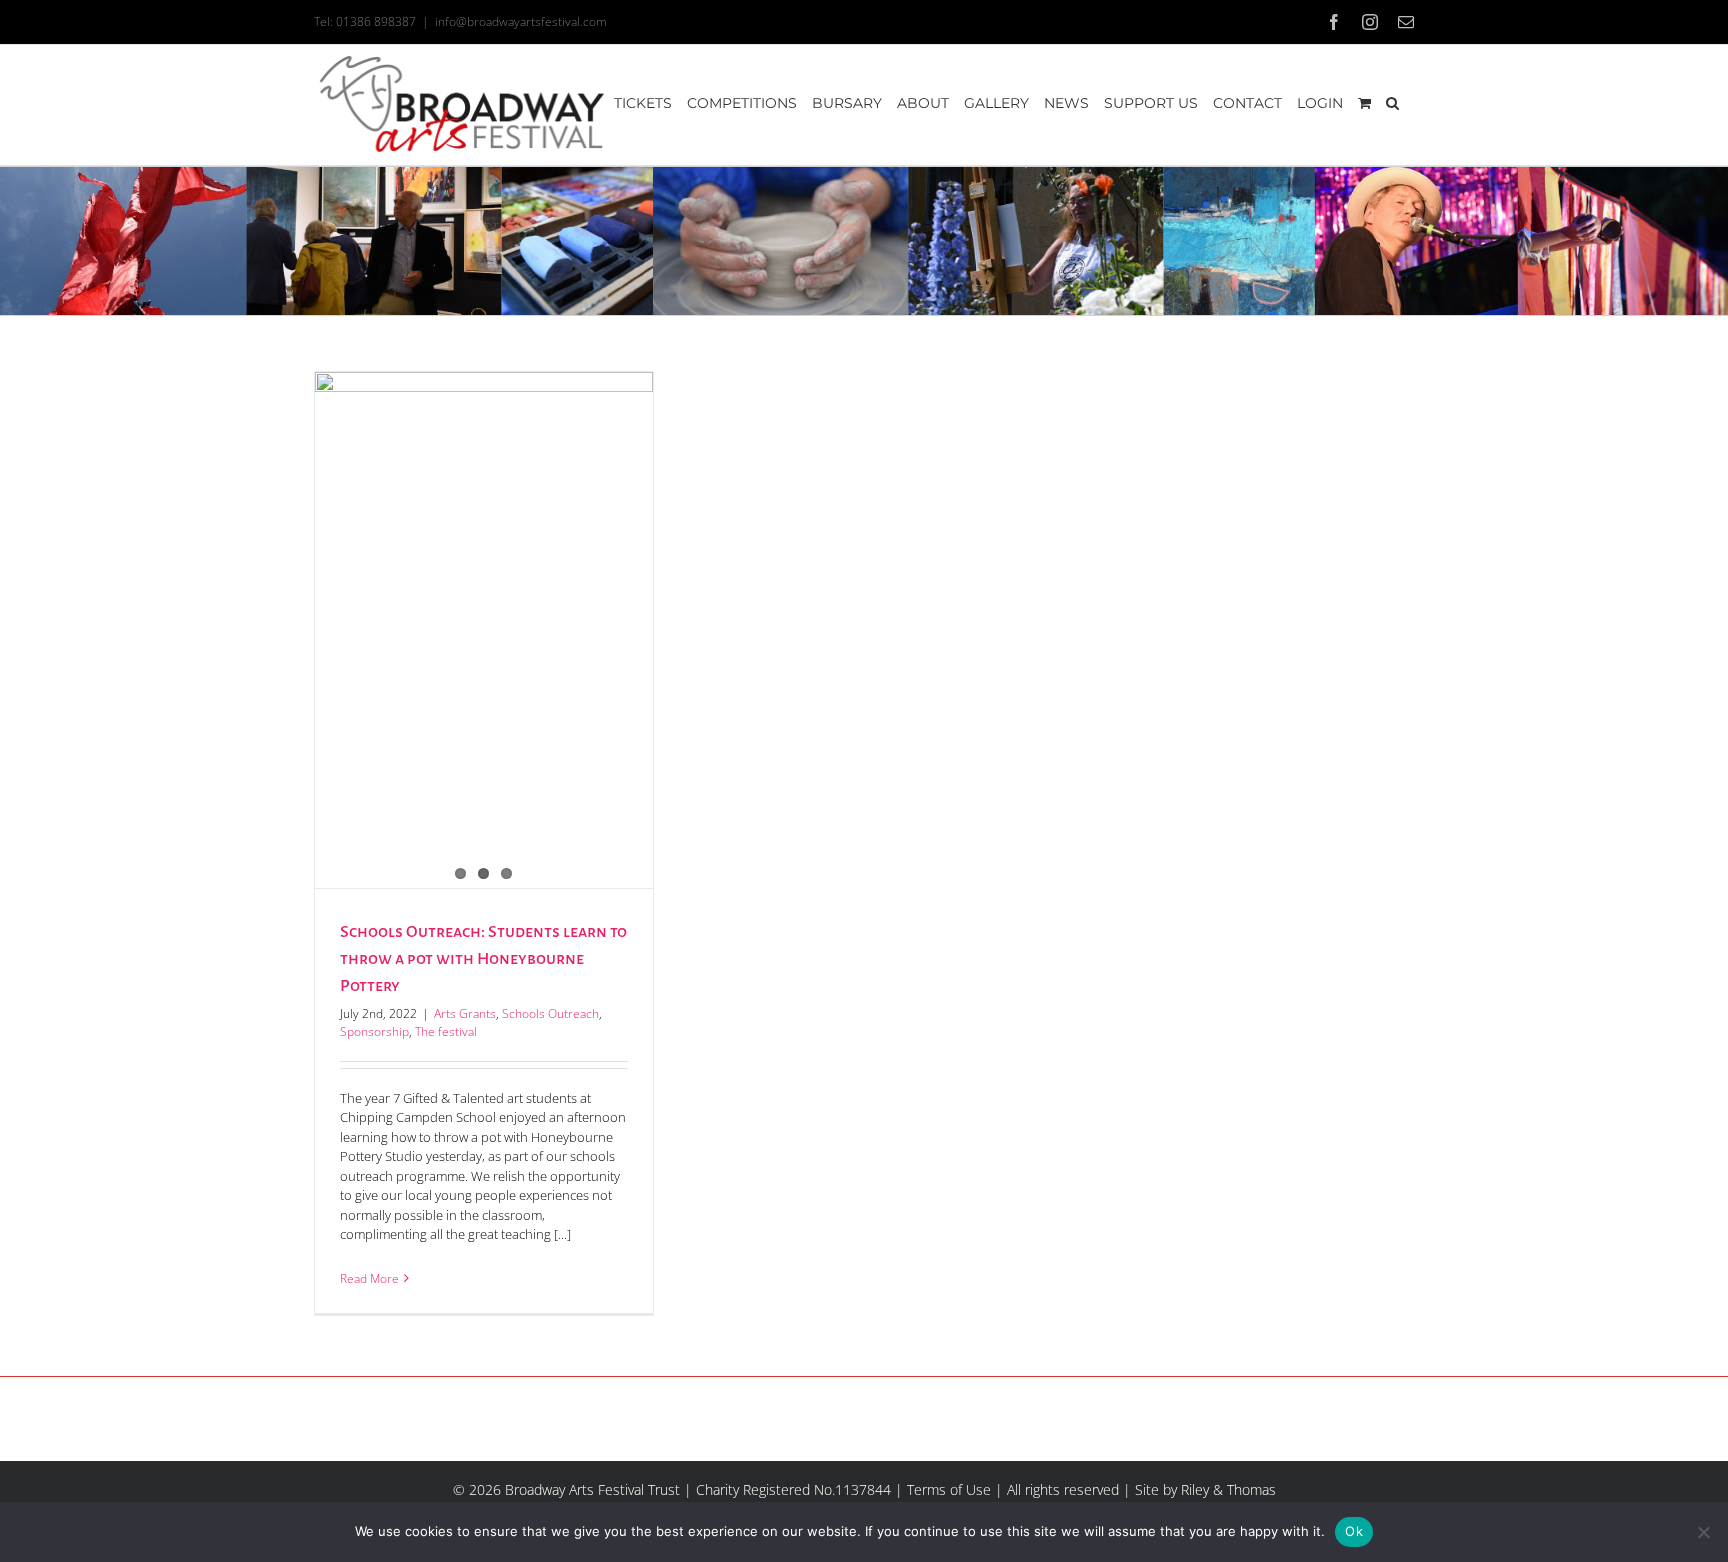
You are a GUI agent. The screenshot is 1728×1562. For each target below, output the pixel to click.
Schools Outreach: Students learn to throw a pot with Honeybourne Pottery (483, 959)
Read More (369, 1278)
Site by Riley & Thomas (1205, 1489)
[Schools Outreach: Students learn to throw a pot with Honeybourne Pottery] (484, 595)
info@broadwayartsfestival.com (521, 21)
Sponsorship (374, 1031)
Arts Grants (465, 1013)
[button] (1392, 103)
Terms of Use (949, 1489)
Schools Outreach (550, 1013)
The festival (446, 1031)
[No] (1703, 1532)
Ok (1354, 1531)
